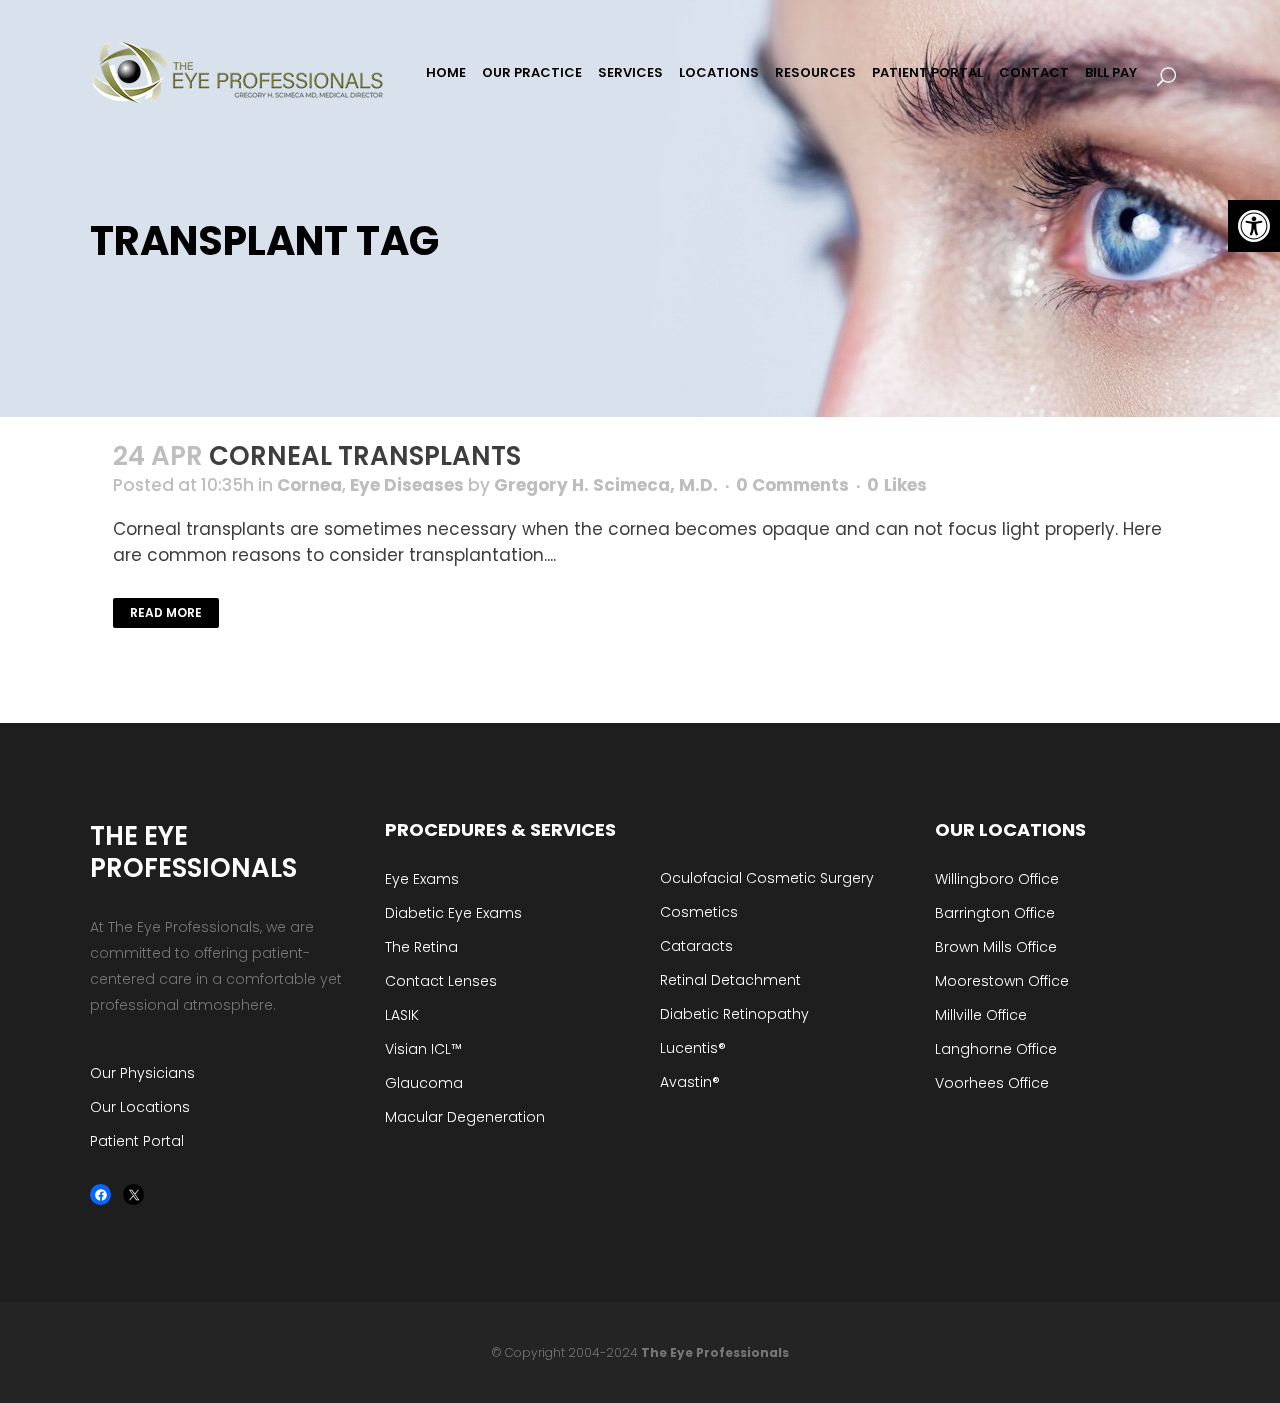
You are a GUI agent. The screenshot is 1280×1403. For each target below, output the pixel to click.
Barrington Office (995, 913)
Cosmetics (699, 912)
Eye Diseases (407, 485)
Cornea (309, 485)
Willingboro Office (997, 879)
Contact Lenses (441, 981)
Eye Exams (422, 879)
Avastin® (690, 1082)
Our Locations (140, 1107)
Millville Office (981, 1015)
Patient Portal (137, 1141)
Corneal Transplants (365, 456)
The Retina (421, 947)
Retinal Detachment (730, 980)
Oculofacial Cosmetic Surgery (767, 878)
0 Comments (792, 485)
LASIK (402, 1015)
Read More (166, 612)
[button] (1254, 226)
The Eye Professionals (715, 1352)
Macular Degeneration (465, 1117)
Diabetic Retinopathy (734, 1014)
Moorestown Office (1002, 981)
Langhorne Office (996, 1049)
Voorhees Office (992, 1083)
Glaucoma (424, 1083)
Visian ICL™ (423, 1049)
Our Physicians (142, 1073)
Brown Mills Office (996, 947)
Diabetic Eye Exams (453, 913)
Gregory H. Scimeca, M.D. (606, 485)
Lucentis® (693, 1048)
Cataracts (696, 946)
